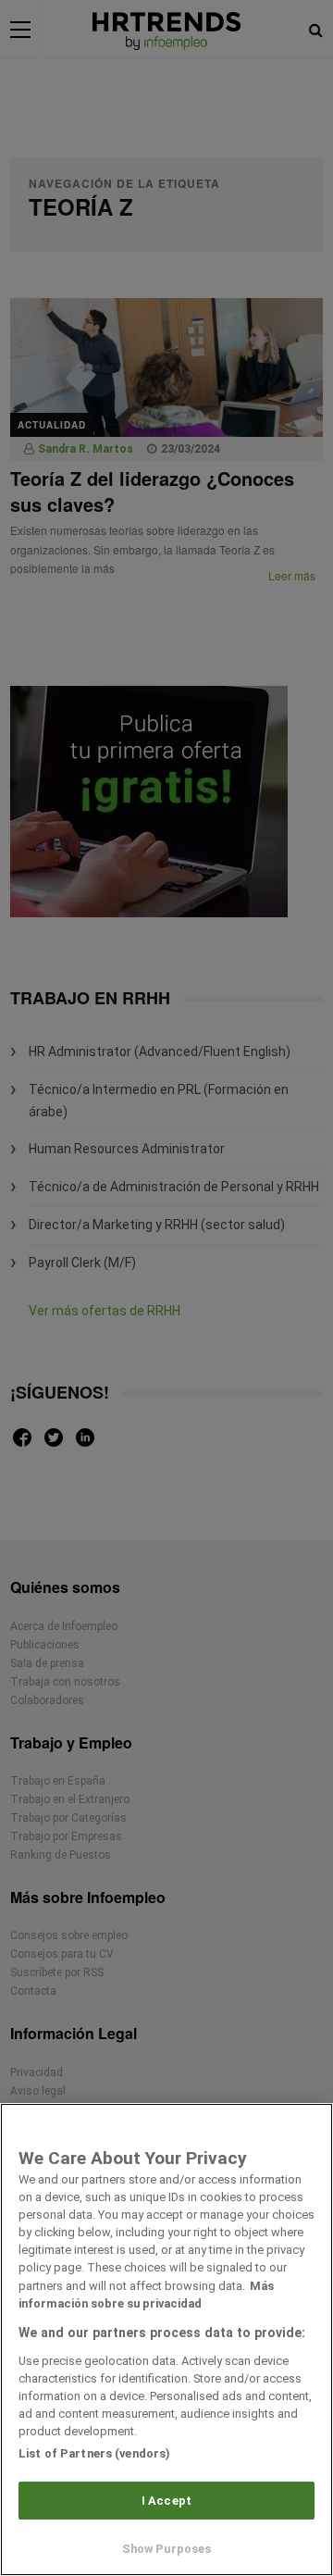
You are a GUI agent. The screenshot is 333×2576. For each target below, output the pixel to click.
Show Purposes (167, 2549)
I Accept (166, 2501)
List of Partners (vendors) (94, 2453)
